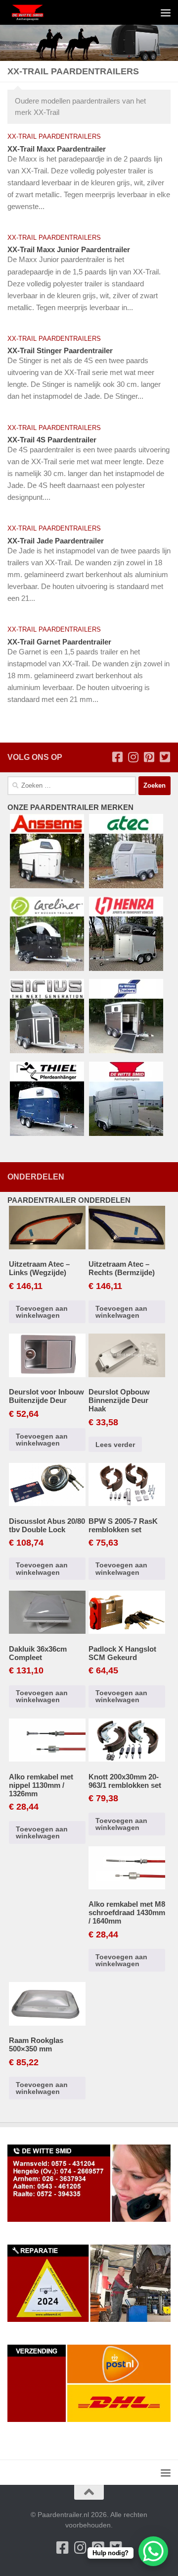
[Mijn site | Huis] (34, 12)
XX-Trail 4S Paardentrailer (52, 440)
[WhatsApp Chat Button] (153, 2551)
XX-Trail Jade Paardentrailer (56, 541)
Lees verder (115, 1445)
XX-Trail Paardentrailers (54, 136)
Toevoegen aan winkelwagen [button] (42, 1312)
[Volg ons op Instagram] (133, 757)
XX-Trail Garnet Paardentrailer (59, 642)
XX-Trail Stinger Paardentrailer (60, 350)
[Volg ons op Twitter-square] (165, 757)
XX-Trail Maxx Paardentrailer (57, 149)
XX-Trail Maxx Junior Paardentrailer (69, 249)
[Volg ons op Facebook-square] (117, 757)
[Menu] (166, 12)
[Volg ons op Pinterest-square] (149, 757)
